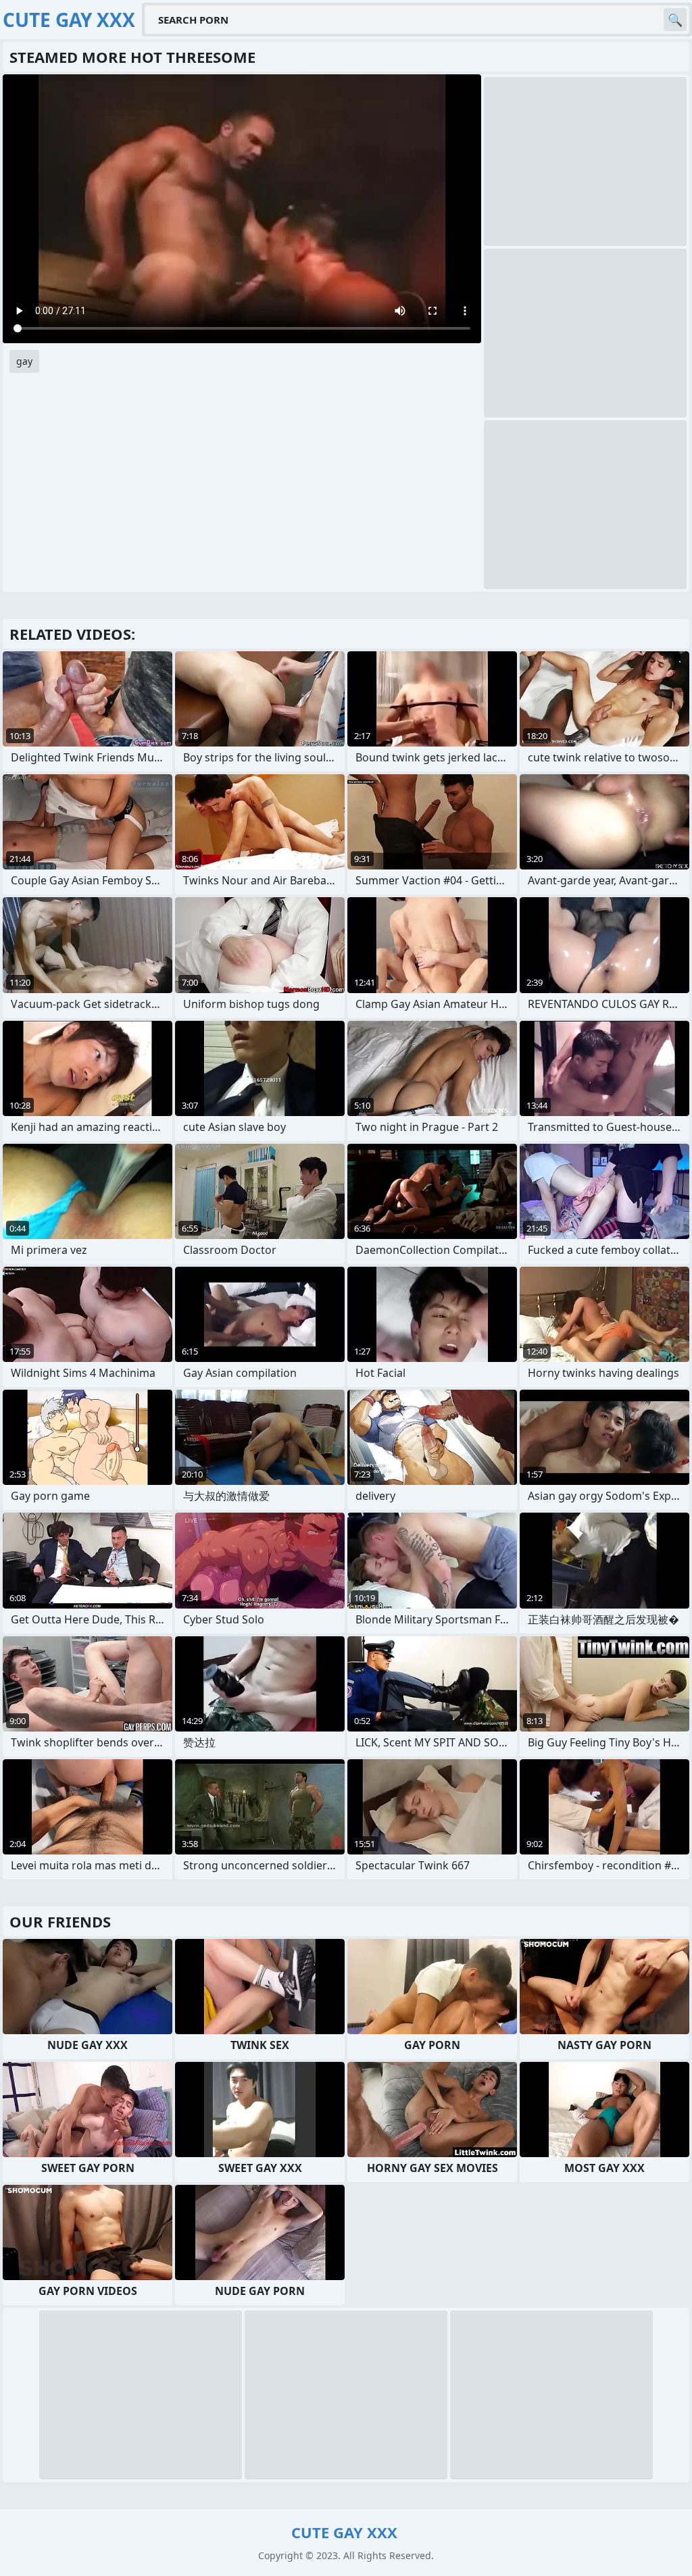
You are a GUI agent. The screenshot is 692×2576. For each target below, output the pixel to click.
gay (24, 361)
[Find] (675, 20)
